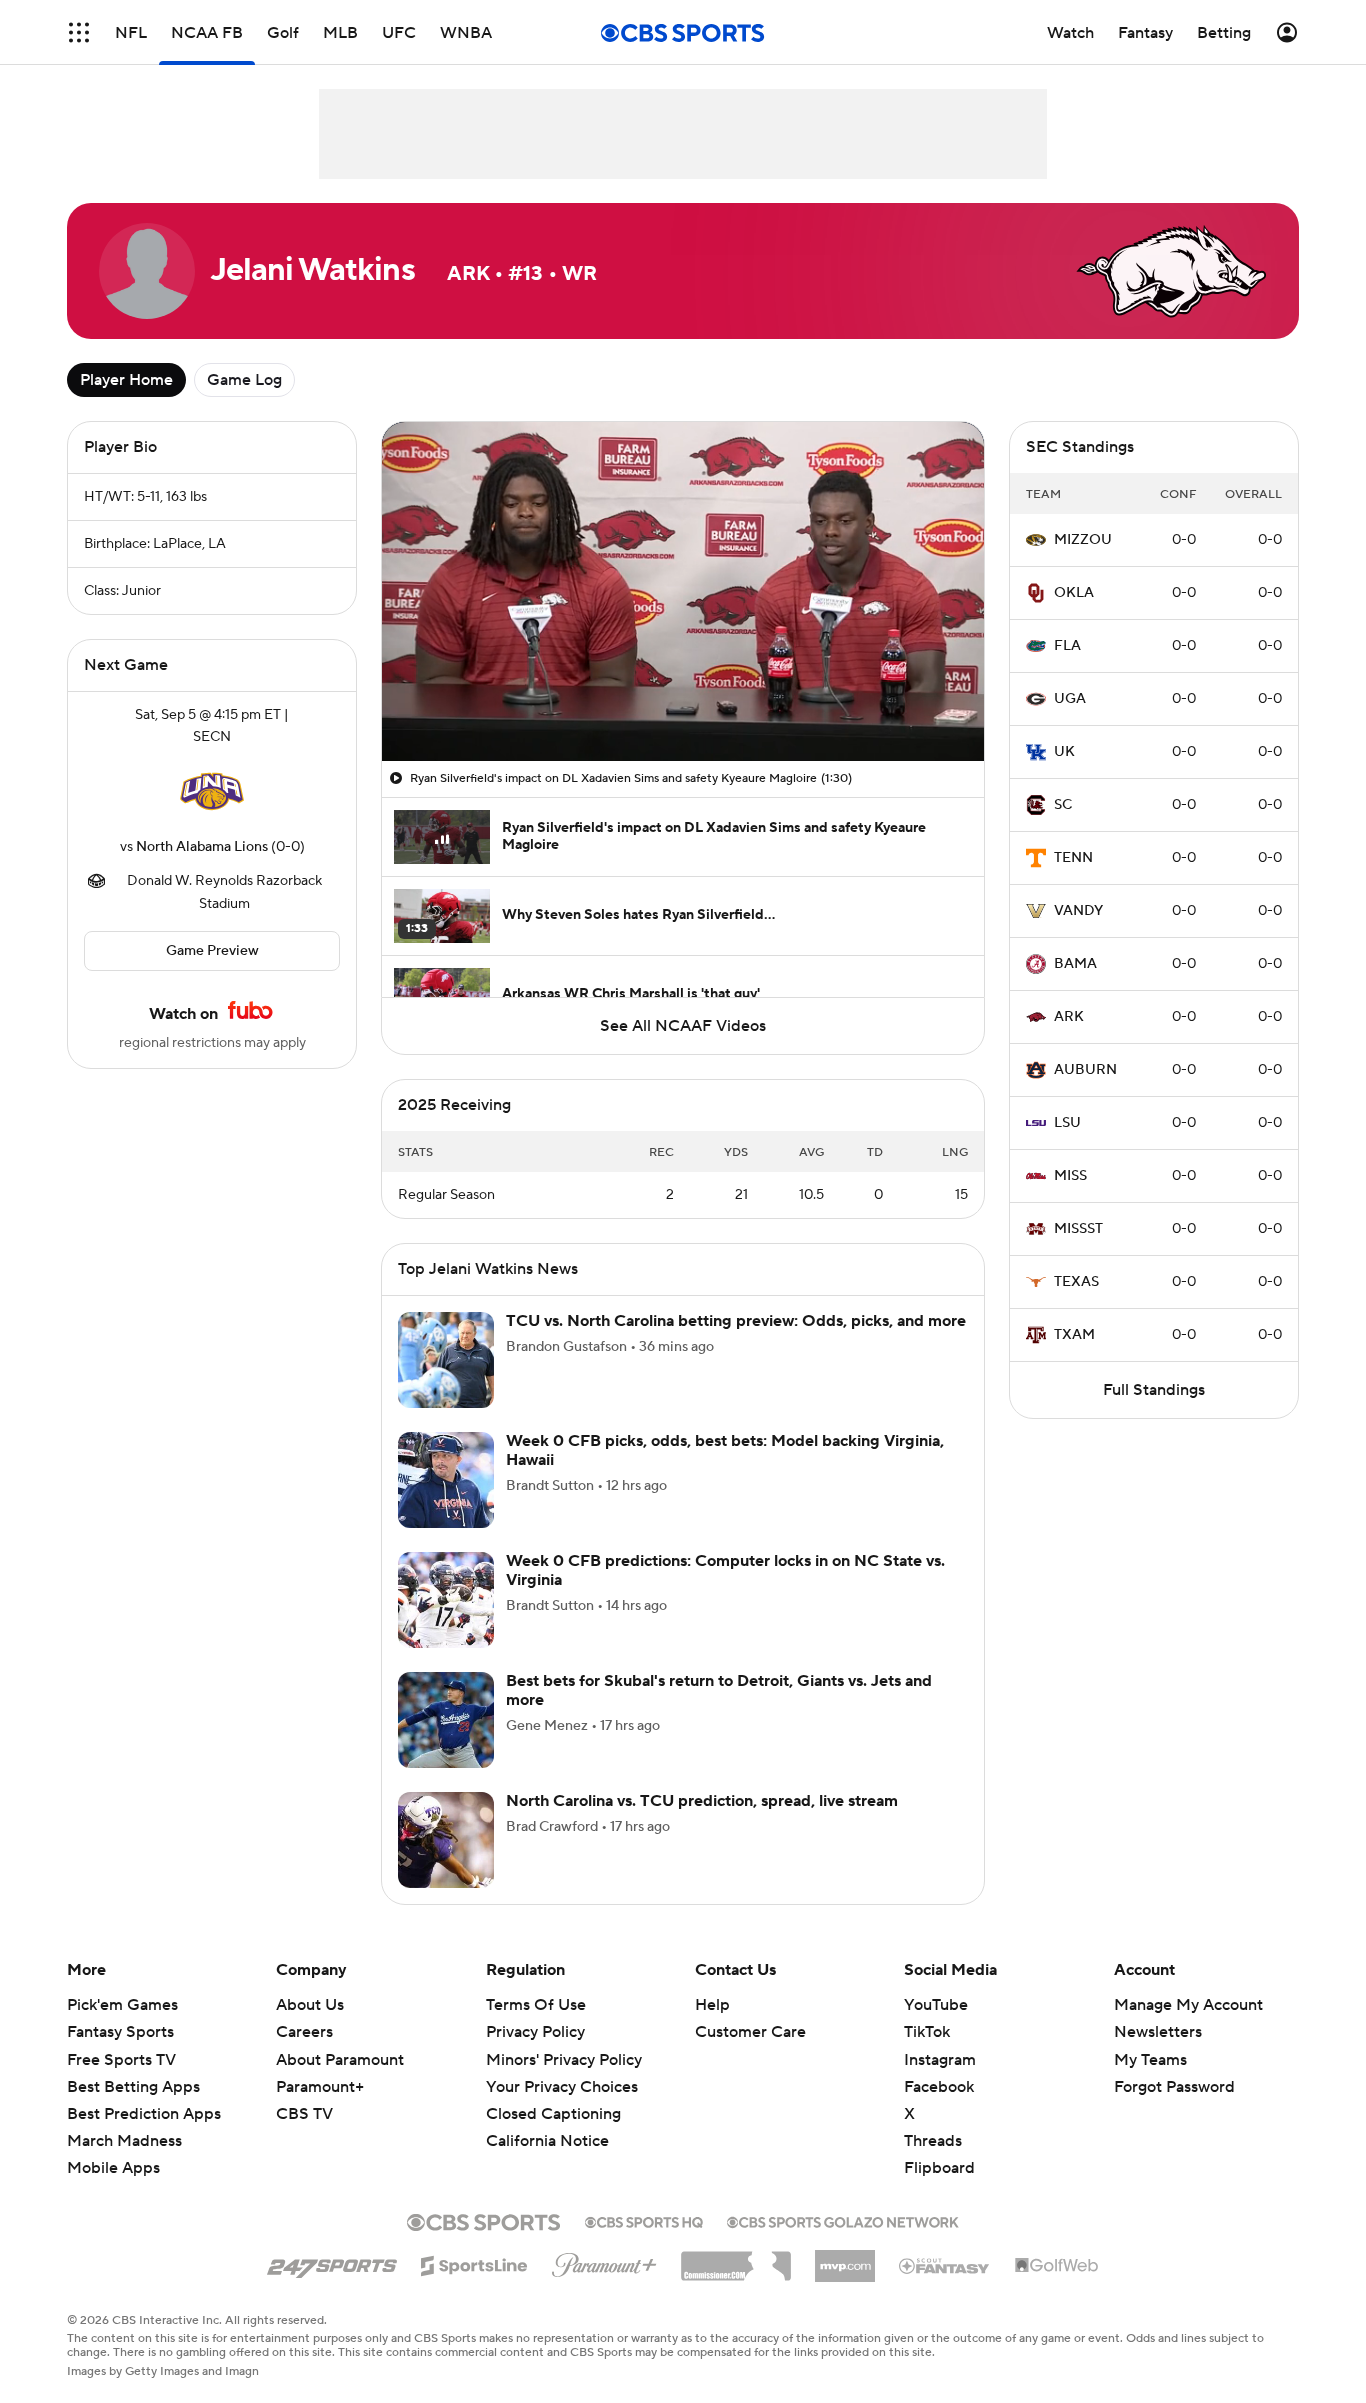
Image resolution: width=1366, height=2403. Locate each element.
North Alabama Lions (202, 847)
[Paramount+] (604, 2261)
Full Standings (1154, 1390)
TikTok (927, 2032)
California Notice (547, 2141)
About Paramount (340, 2060)
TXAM (1074, 1335)
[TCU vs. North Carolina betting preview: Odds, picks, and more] (446, 1360)
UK (1064, 752)
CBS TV (304, 2114)
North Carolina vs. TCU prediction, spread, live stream (702, 1801)
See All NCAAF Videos (683, 1026)
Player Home (126, 380)
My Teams (1150, 2060)
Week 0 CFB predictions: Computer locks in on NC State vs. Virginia (725, 1570)
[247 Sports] (332, 2262)
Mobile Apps (113, 2168)
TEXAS (1076, 1282)
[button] (79, 32)
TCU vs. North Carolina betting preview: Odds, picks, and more (736, 1321)
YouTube (936, 2005)
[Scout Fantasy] (945, 2265)
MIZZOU (1083, 540)
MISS (1070, 1176)
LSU (1067, 1123)
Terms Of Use (536, 2005)
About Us (310, 2005)
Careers (304, 2032)
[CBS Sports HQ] (644, 2220)
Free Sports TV (121, 2060)
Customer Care (750, 2032)
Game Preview (212, 951)
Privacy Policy (535, 2032)
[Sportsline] (474, 2263)
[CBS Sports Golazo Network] (843, 2220)
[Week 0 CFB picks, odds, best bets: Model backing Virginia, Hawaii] (446, 1480)
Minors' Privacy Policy (564, 2060)
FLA (1067, 646)
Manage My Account (1188, 2005)
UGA (1070, 699)
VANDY (1078, 911)
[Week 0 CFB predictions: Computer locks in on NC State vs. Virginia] (446, 1600)
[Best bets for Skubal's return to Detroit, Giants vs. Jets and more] (446, 1720)
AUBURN (1085, 1070)
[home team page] (212, 792)
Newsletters (1158, 2032)
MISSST (1078, 1229)
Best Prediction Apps (144, 2114)
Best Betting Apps (133, 2087)
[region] (683, 591)
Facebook (939, 2087)
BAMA (1075, 964)
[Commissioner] (736, 2259)
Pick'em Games (122, 2005)
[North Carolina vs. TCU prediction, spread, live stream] (446, 1840)
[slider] (683, 703)
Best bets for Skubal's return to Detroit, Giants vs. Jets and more (719, 1690)
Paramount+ (320, 2087)
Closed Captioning (553, 2114)
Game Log (244, 380)
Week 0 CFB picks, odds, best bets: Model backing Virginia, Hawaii (725, 1450)
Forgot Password (1174, 2087)
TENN (1073, 858)
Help (712, 2005)
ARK (1069, 1017)
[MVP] (845, 2258)
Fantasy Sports (120, 2032)
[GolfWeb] (1057, 2266)
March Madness (124, 2141)
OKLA (1074, 593)
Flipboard (939, 2168)
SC (1063, 805)
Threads (933, 2141)
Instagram (940, 2060)
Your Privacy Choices (562, 2087)
